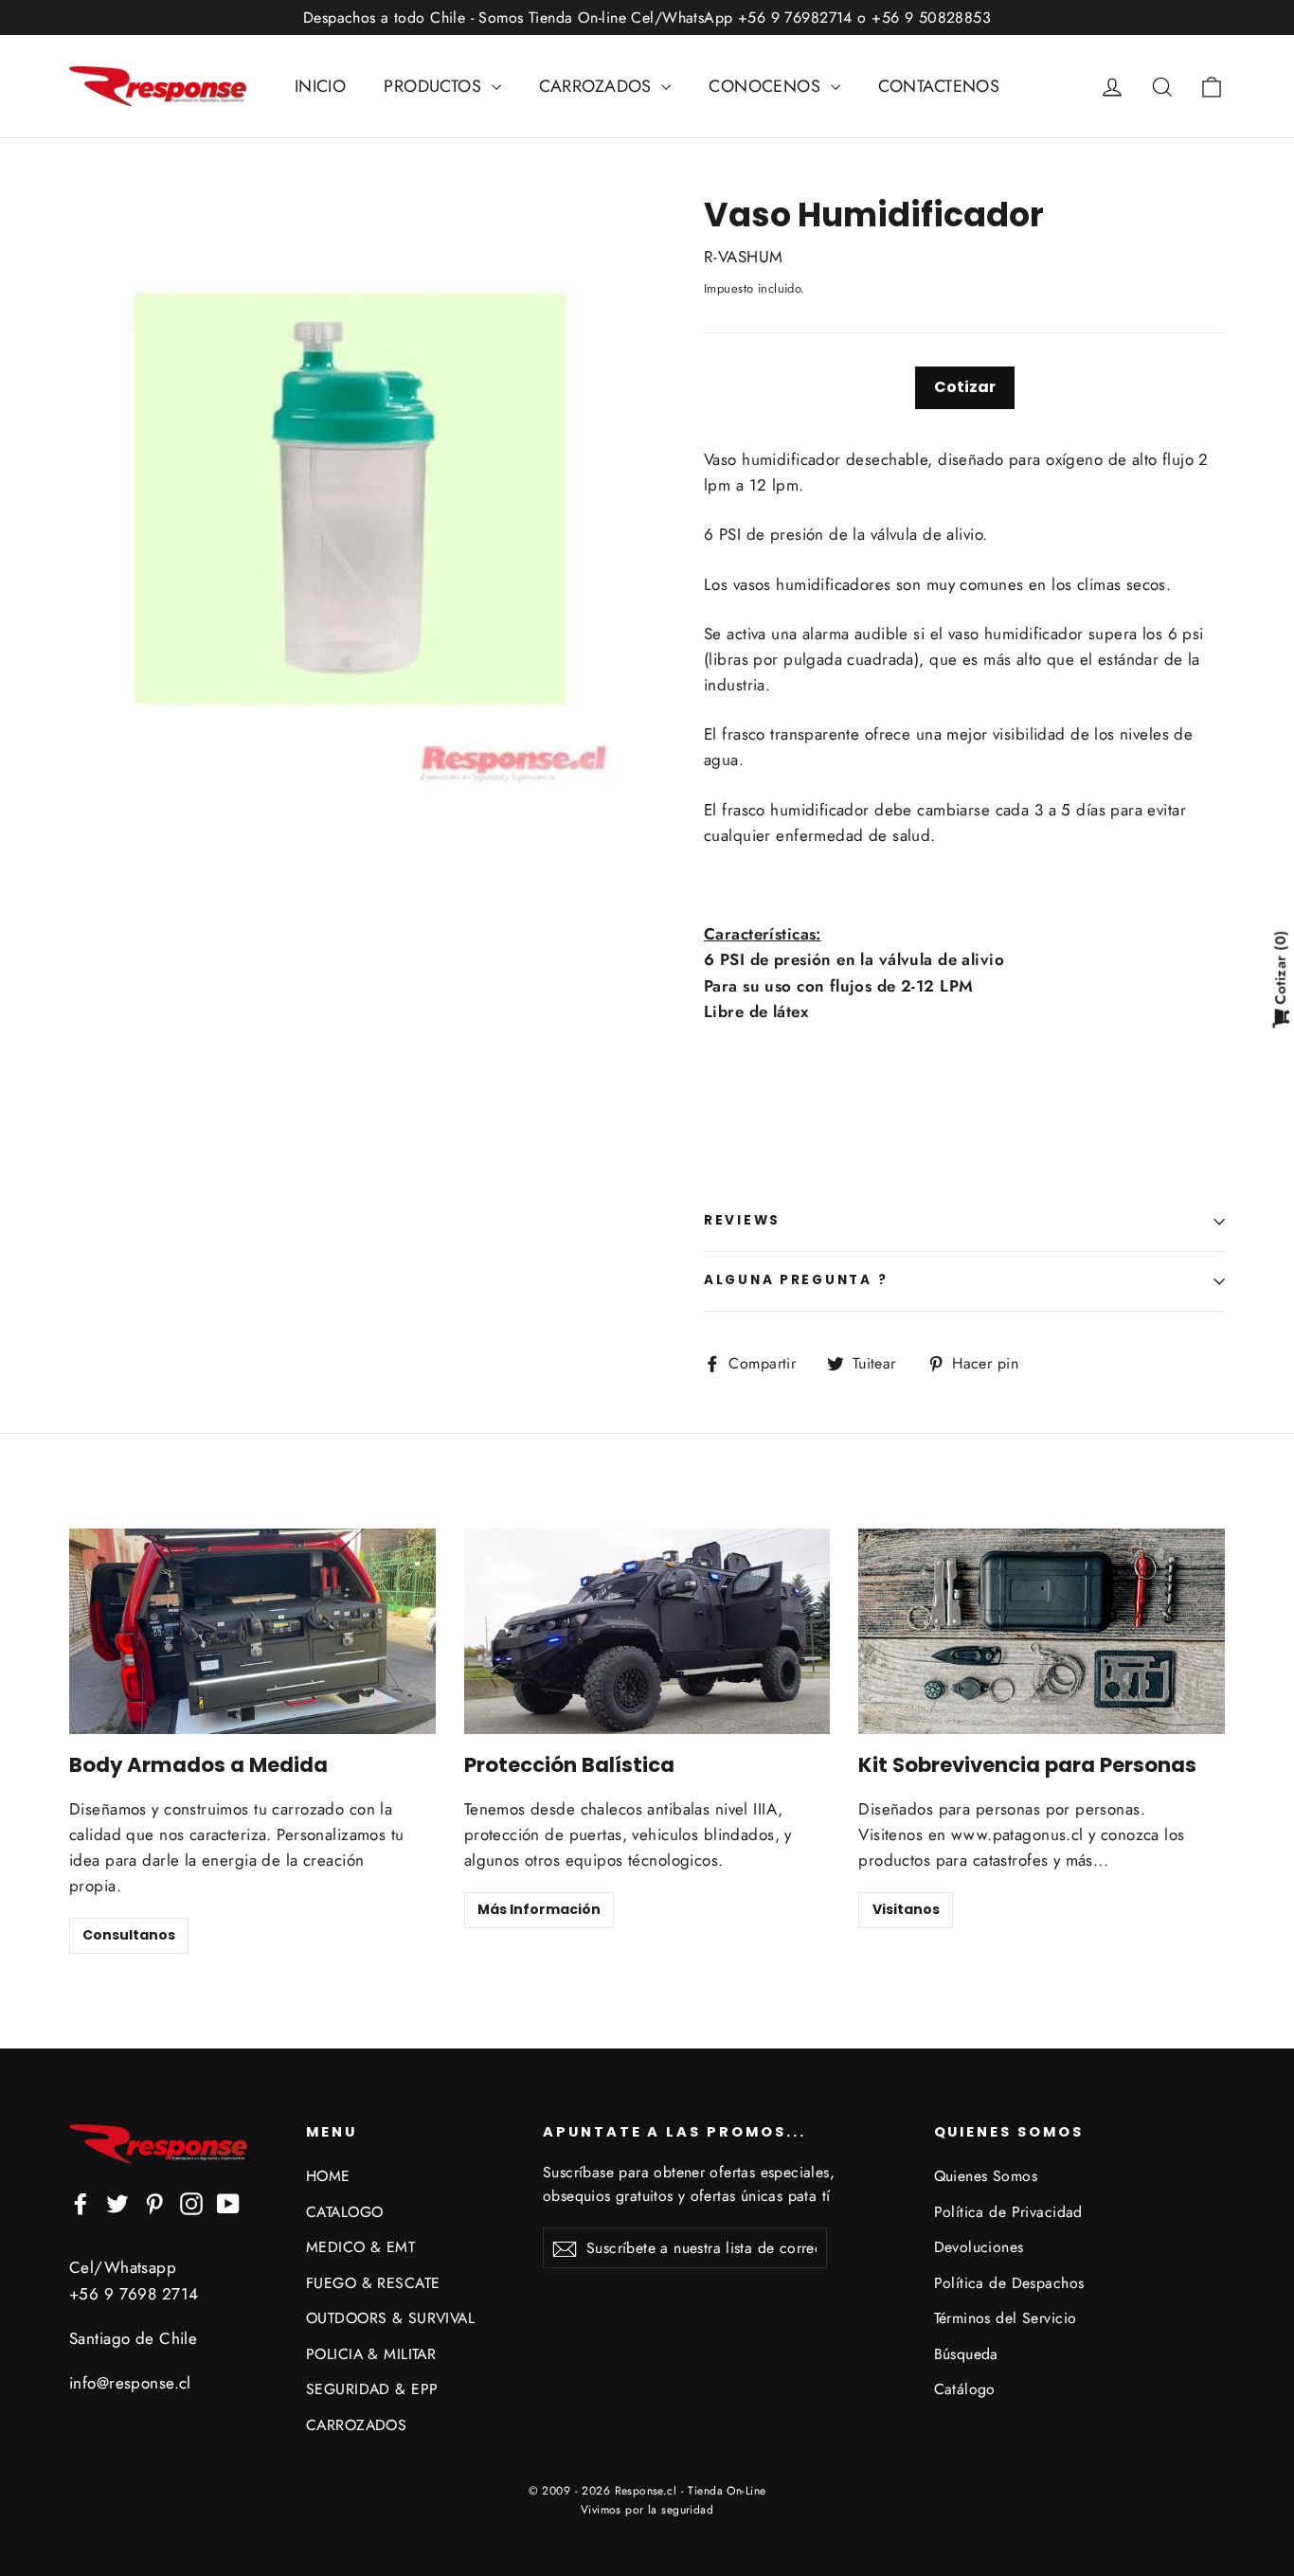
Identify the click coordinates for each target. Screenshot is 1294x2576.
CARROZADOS (598, 86)
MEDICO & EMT (360, 2247)
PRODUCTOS (435, 86)
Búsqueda (966, 2354)
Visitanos (906, 1909)
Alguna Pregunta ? (796, 1280)
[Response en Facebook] (81, 2202)
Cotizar (965, 387)
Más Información (539, 1909)
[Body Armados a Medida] (252, 1631)
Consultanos (129, 1935)
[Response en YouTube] (228, 2202)
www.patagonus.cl (1017, 1834)
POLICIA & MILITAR (371, 2354)
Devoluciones (979, 2247)
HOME (328, 2176)
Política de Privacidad (1008, 2212)
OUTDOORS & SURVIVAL (390, 2318)
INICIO (321, 86)
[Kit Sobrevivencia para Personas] (1042, 1631)
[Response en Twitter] (117, 2202)
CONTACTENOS (939, 86)
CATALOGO (344, 2212)
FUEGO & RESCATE (373, 2283)
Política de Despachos (1009, 2283)
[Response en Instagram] (191, 2202)
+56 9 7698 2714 (134, 2294)
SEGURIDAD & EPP (372, 2389)
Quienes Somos (986, 2176)
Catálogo (965, 2389)
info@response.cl (130, 2383)
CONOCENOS (767, 86)
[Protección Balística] (647, 1631)
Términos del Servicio (1006, 2318)
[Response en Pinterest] (154, 2202)
